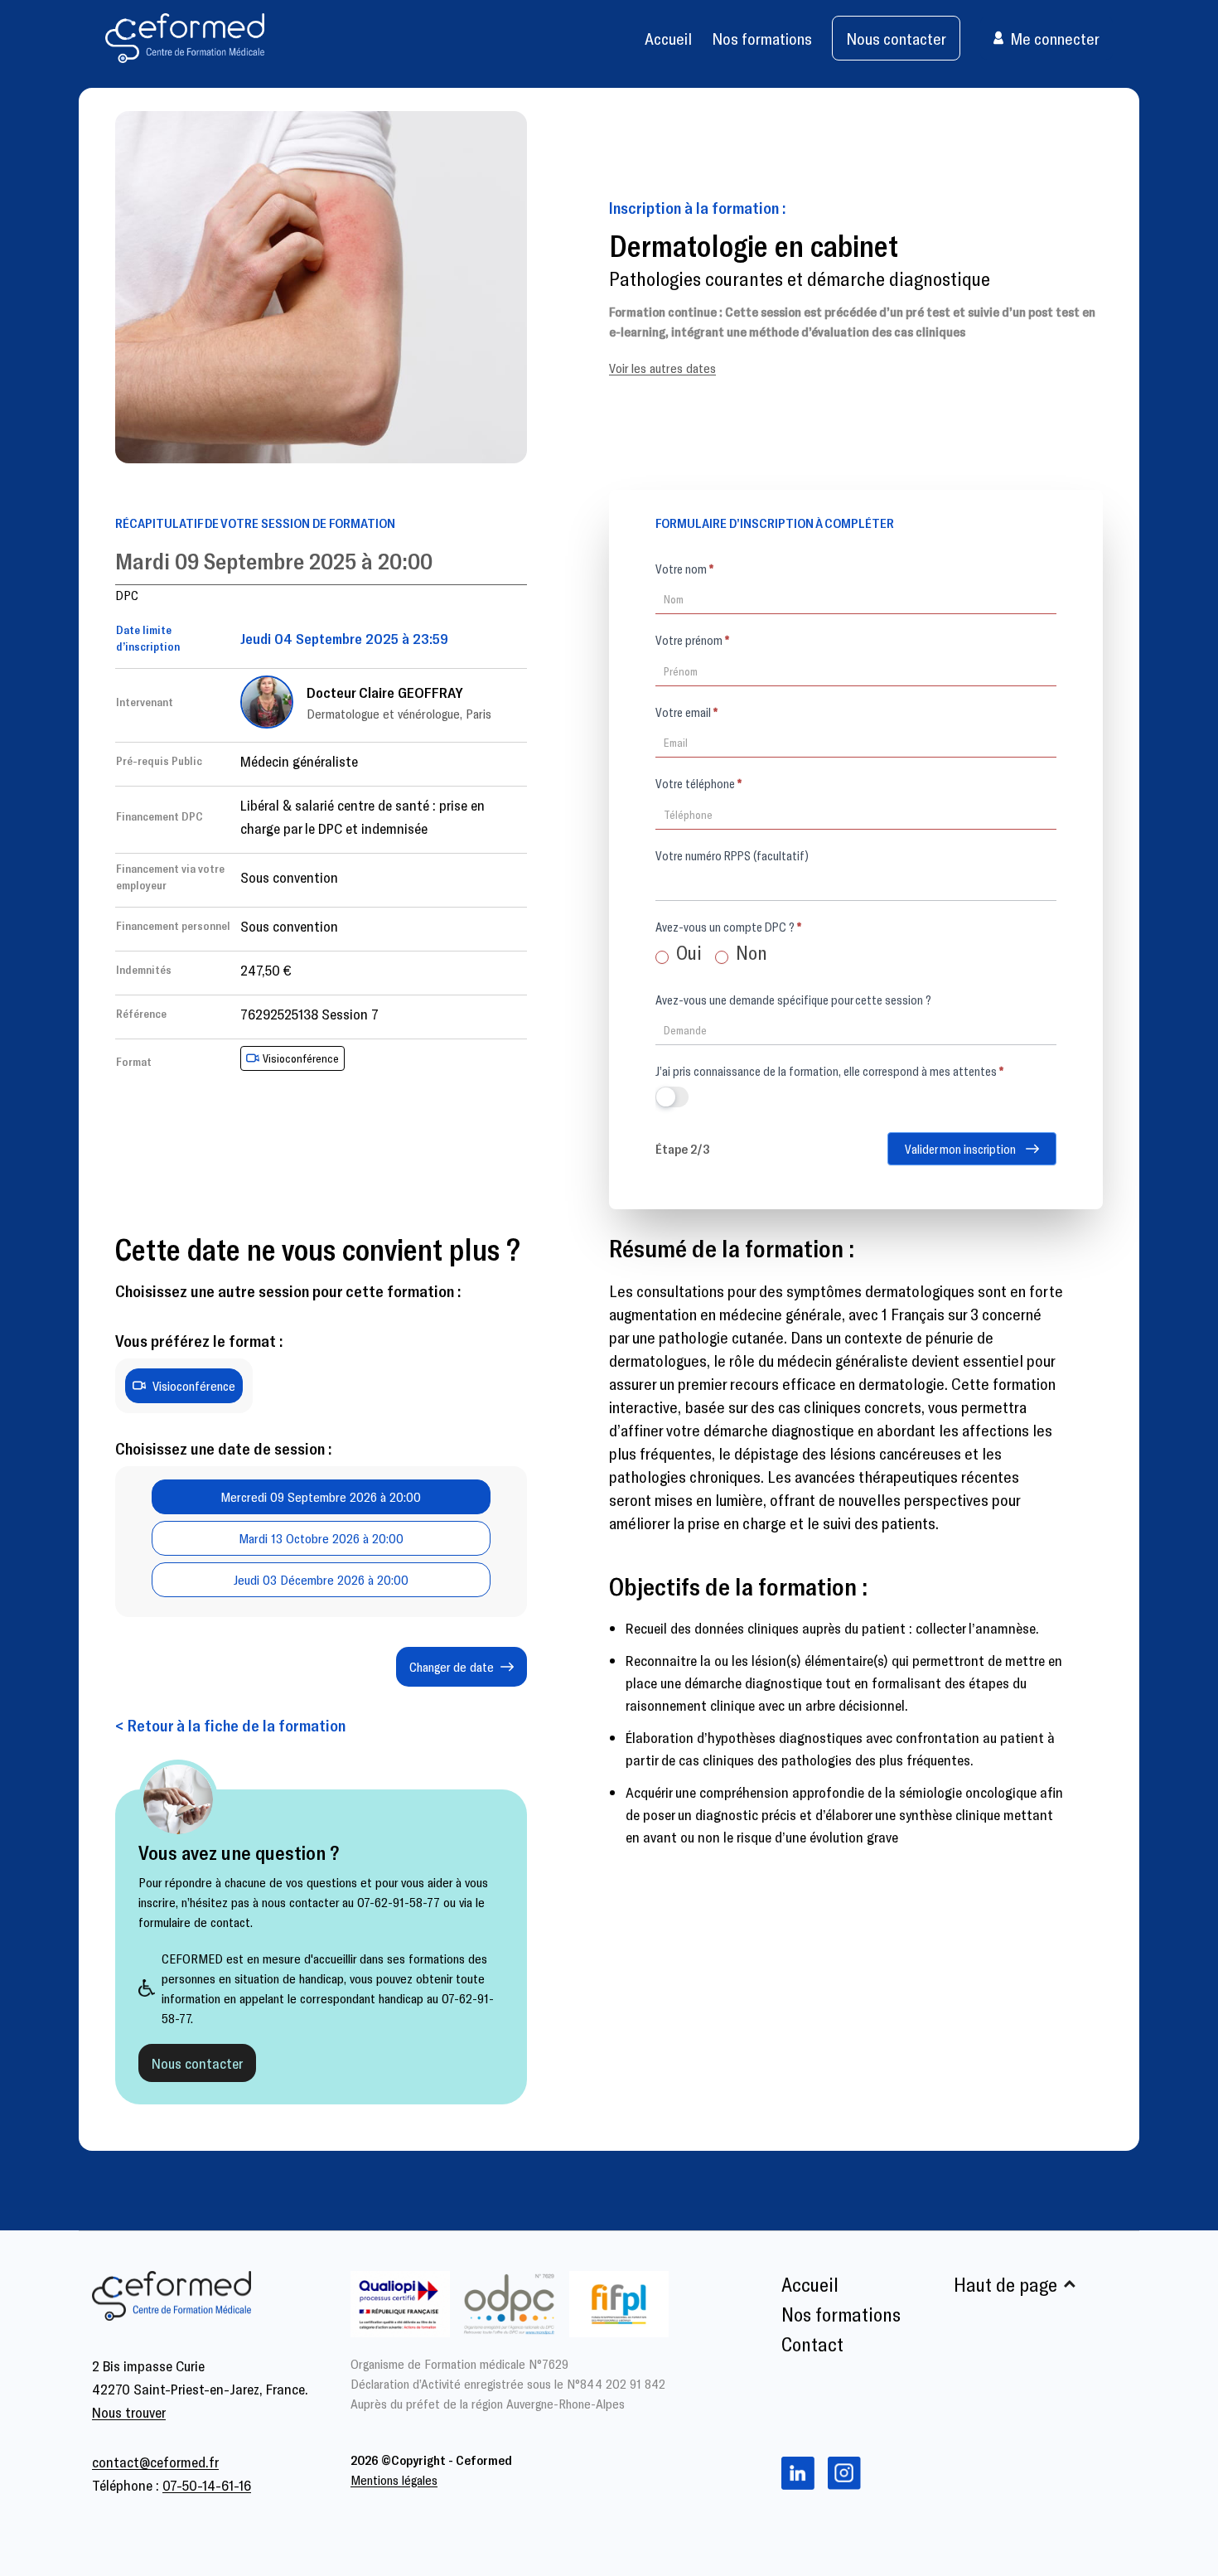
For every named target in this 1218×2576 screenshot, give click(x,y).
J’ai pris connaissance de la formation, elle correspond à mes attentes (829, 1071)
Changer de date (452, 1666)
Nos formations (762, 38)
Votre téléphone (698, 783)
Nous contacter (896, 38)
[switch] (672, 1097)
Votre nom (684, 569)
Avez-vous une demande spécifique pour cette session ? (793, 1000)
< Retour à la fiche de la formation (230, 1725)
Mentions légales (394, 2479)
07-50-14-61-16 (207, 2485)
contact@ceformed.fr (155, 2462)
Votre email (686, 712)
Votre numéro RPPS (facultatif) (732, 855)
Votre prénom (692, 640)
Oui (687, 952)
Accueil (668, 38)
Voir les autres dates (662, 368)
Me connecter (1055, 38)
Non (749, 952)
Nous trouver (129, 2412)
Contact (812, 2344)
